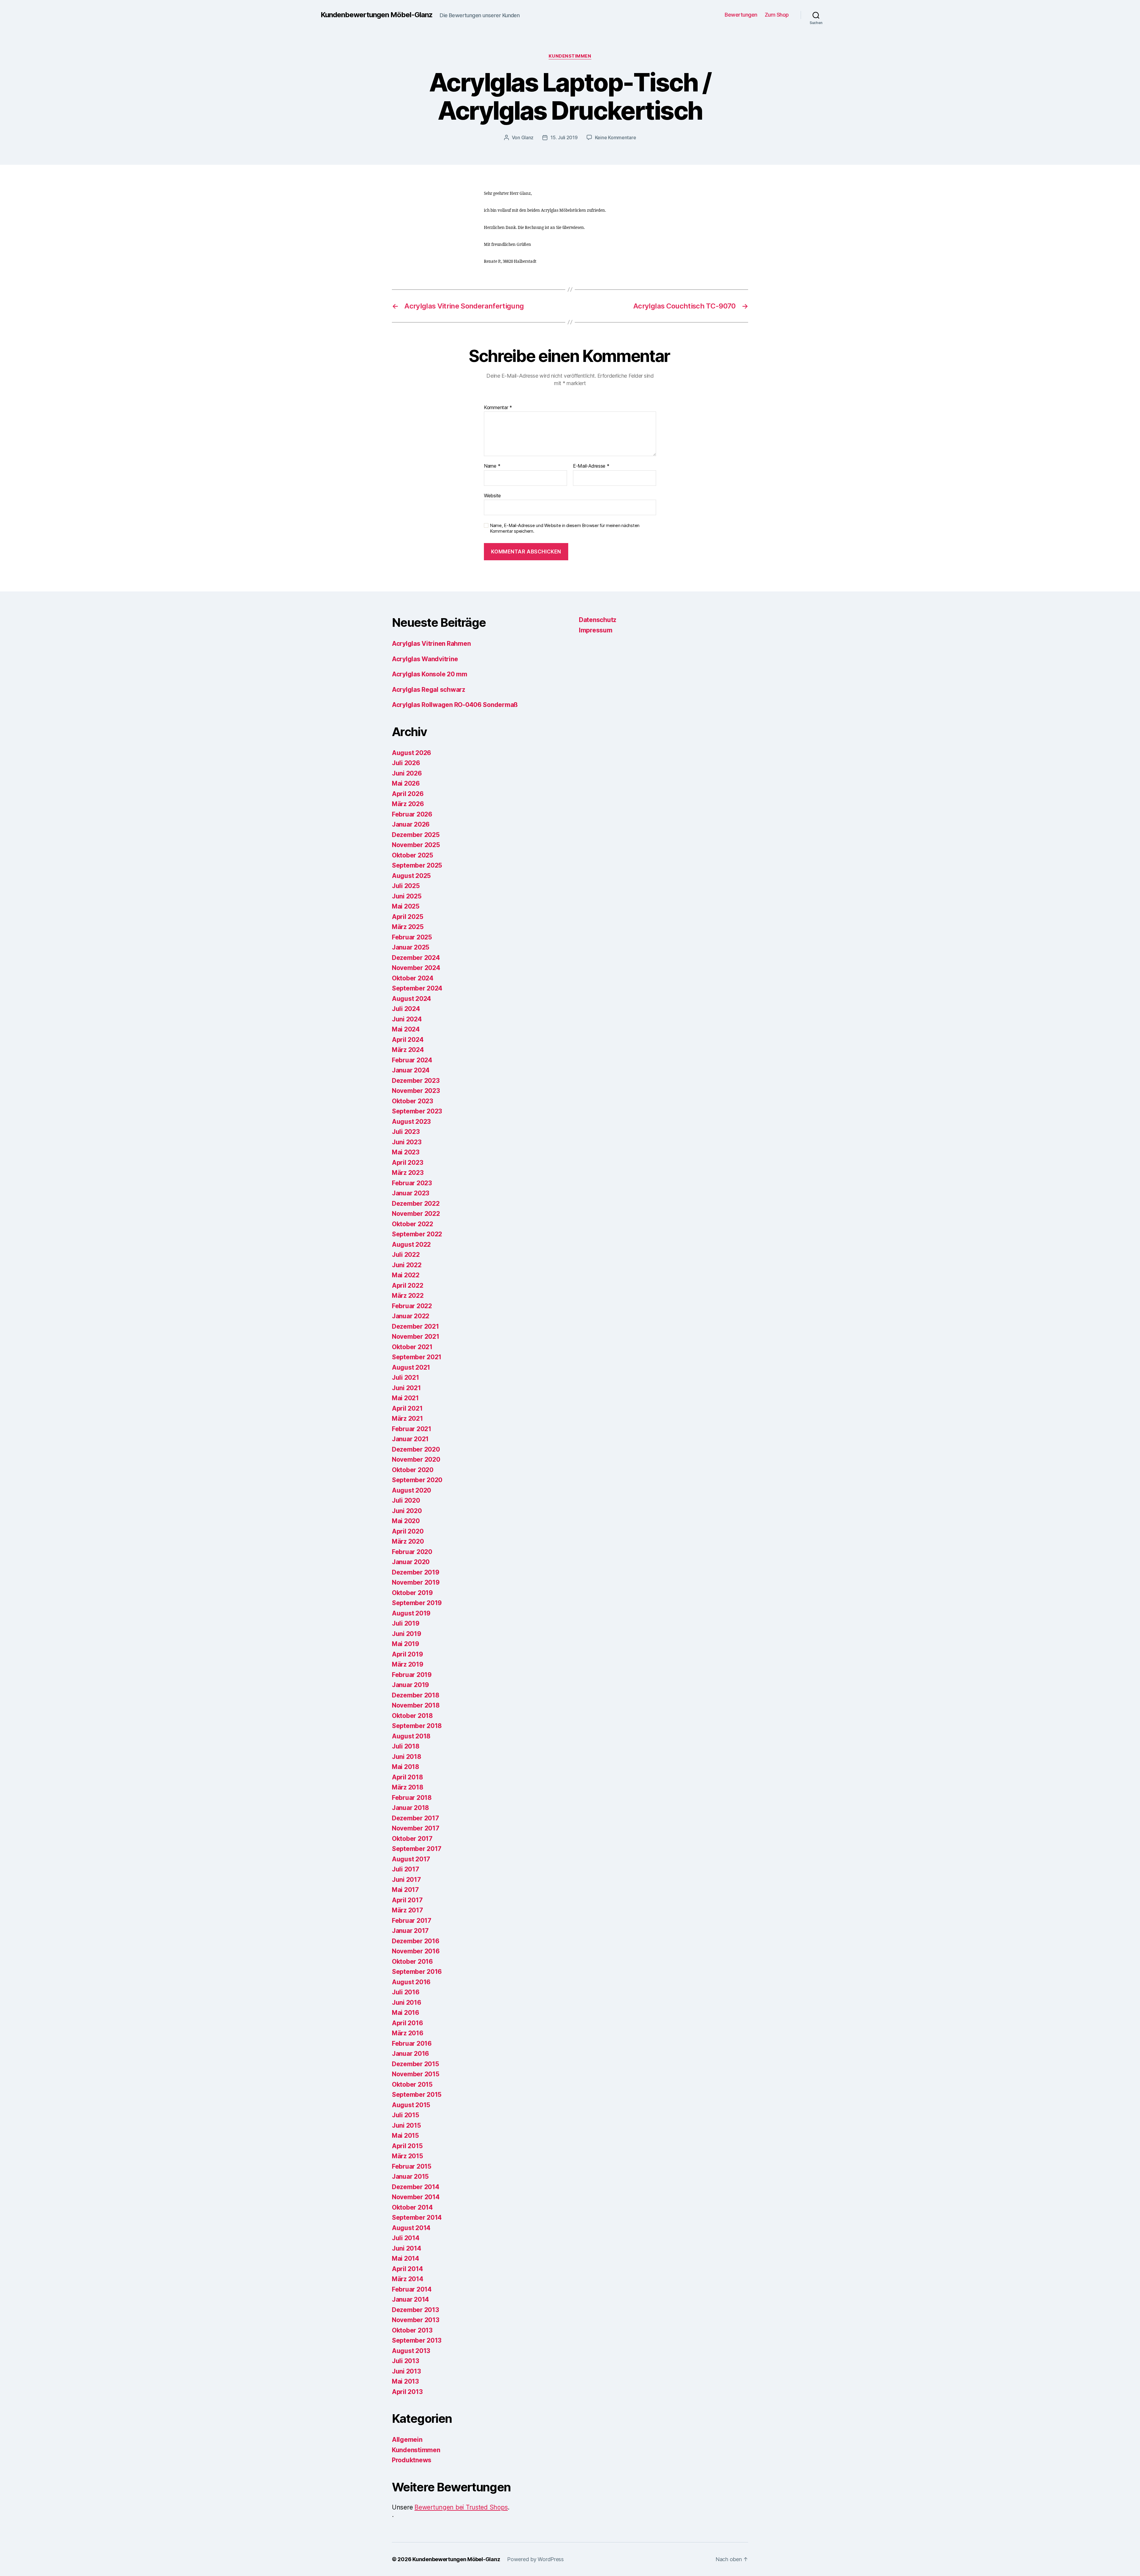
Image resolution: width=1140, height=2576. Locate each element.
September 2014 (417, 2217)
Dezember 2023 (416, 1081)
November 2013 (416, 2320)
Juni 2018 (407, 1757)
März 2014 (408, 2279)
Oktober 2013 (412, 2330)
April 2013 (407, 2392)
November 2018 (416, 1705)
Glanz (528, 137)
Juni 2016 (407, 2003)
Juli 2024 (406, 1009)
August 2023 (411, 1122)
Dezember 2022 (416, 1204)
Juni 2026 (407, 773)
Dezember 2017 (415, 1818)
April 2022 (407, 1285)
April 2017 (407, 1900)
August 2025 (411, 876)
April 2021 (407, 1408)
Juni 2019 (407, 1634)
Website (492, 495)
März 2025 (408, 927)
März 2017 (407, 1910)
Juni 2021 (406, 1388)
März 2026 (408, 804)
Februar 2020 (412, 1552)
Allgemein (407, 2440)
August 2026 (411, 753)
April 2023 (407, 1163)
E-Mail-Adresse (591, 466)
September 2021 (417, 1357)
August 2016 (411, 1982)
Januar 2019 (410, 1685)
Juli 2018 (406, 1746)
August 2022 (411, 1245)
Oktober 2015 (412, 2084)
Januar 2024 (411, 1070)
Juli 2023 (406, 1132)
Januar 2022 (411, 1316)
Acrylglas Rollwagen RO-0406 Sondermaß (455, 705)
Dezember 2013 (415, 2310)
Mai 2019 (406, 1644)
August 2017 (411, 1859)
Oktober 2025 (413, 855)
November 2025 (416, 845)
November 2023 (416, 1091)
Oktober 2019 (412, 1593)
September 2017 (417, 1849)
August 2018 (411, 1736)
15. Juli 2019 (564, 137)
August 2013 (411, 2351)
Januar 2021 (410, 1439)
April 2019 (407, 1654)
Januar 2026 (411, 824)
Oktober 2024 (413, 978)
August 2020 (411, 1490)
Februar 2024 (412, 1060)
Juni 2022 (407, 1265)
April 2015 (407, 2146)
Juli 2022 (406, 1255)
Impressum (596, 630)
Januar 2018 (410, 1808)
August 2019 (411, 1613)
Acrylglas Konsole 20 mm (430, 674)
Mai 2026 (406, 783)
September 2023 (417, 1111)
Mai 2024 (406, 1029)
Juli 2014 (406, 2238)
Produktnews (412, 2460)
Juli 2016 (406, 1992)
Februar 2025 (412, 937)
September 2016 (417, 1972)
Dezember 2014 (416, 2187)
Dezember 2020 (416, 1449)
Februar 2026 (412, 814)
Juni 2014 (407, 2248)
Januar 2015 (410, 2177)
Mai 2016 (406, 2013)
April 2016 (407, 2023)
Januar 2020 (411, 1562)
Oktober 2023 (413, 1101)
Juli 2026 (406, 763)
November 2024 (416, 968)
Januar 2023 (411, 1193)
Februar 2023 (412, 1183)
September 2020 (417, 1480)
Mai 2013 (405, 2381)
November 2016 (416, 1951)
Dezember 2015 (415, 2064)
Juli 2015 (406, 2115)
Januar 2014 (410, 2299)
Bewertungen (741, 15)
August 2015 (411, 2105)
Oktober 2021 (412, 1347)
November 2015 (416, 2074)
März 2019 (408, 1664)
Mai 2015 (405, 2136)
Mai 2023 (406, 1152)
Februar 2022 (412, 1306)
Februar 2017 (412, 1921)
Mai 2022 (406, 1275)
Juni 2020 (407, 1511)
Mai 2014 (406, 2258)
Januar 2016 (410, 2054)
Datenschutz (598, 620)
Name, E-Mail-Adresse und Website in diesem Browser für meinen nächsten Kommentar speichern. (565, 528)
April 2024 (408, 1040)
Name (492, 466)
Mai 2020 (406, 1521)
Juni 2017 (406, 1880)
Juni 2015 (406, 2125)
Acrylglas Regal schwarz (429, 690)
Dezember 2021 (415, 1326)
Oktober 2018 (412, 1716)
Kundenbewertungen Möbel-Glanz (377, 15)
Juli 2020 (406, 1500)
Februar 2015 (412, 2166)
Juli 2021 (406, 1378)
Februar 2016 (412, 2043)
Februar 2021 (412, 1429)
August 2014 (411, 2228)
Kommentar (498, 408)
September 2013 (417, 2340)
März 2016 (408, 2033)
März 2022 (408, 1296)
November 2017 (416, 1828)
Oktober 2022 (413, 1224)
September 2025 (417, 865)
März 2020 (408, 1541)
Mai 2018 (406, 1767)
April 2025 (407, 917)
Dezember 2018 (416, 1695)
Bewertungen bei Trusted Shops (461, 2507)
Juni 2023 (407, 1142)
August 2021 (411, 1367)
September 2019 (417, 1603)
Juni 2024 (407, 1019)
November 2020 (416, 1459)
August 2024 (411, 999)
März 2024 (408, 1050)
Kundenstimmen (570, 56)
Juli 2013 (406, 2361)
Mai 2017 (405, 1890)
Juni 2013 (406, 2371)
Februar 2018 (412, 1798)
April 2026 (408, 794)
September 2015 (417, 2095)
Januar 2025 (411, 947)
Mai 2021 (405, 1398)
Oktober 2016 (412, 1962)
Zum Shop (777, 15)
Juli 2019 (406, 1623)
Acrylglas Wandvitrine (425, 659)
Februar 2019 (412, 1675)
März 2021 (407, 1418)
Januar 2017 (410, 1931)
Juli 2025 (406, 886)
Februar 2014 (412, 2289)
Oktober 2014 (412, 2207)
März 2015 (407, 2156)
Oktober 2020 (413, 1470)
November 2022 (416, 1214)
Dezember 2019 (416, 1572)
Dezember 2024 (416, 958)
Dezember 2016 (416, 1941)
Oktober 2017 (412, 1839)
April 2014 (407, 2269)
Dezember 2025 (416, 835)
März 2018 (408, 1787)
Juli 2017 (406, 1869)
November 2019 (416, 1582)
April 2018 (407, 1777)
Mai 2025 (406, 906)
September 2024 (417, 988)
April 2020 (408, 1531)
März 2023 (408, 1173)
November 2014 (416, 2197)
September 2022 (417, 1234)
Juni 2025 (407, 896)
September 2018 (417, 1726)
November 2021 (416, 1337)
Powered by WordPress (535, 2559)
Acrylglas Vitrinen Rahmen (431, 644)
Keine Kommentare (616, 137)
